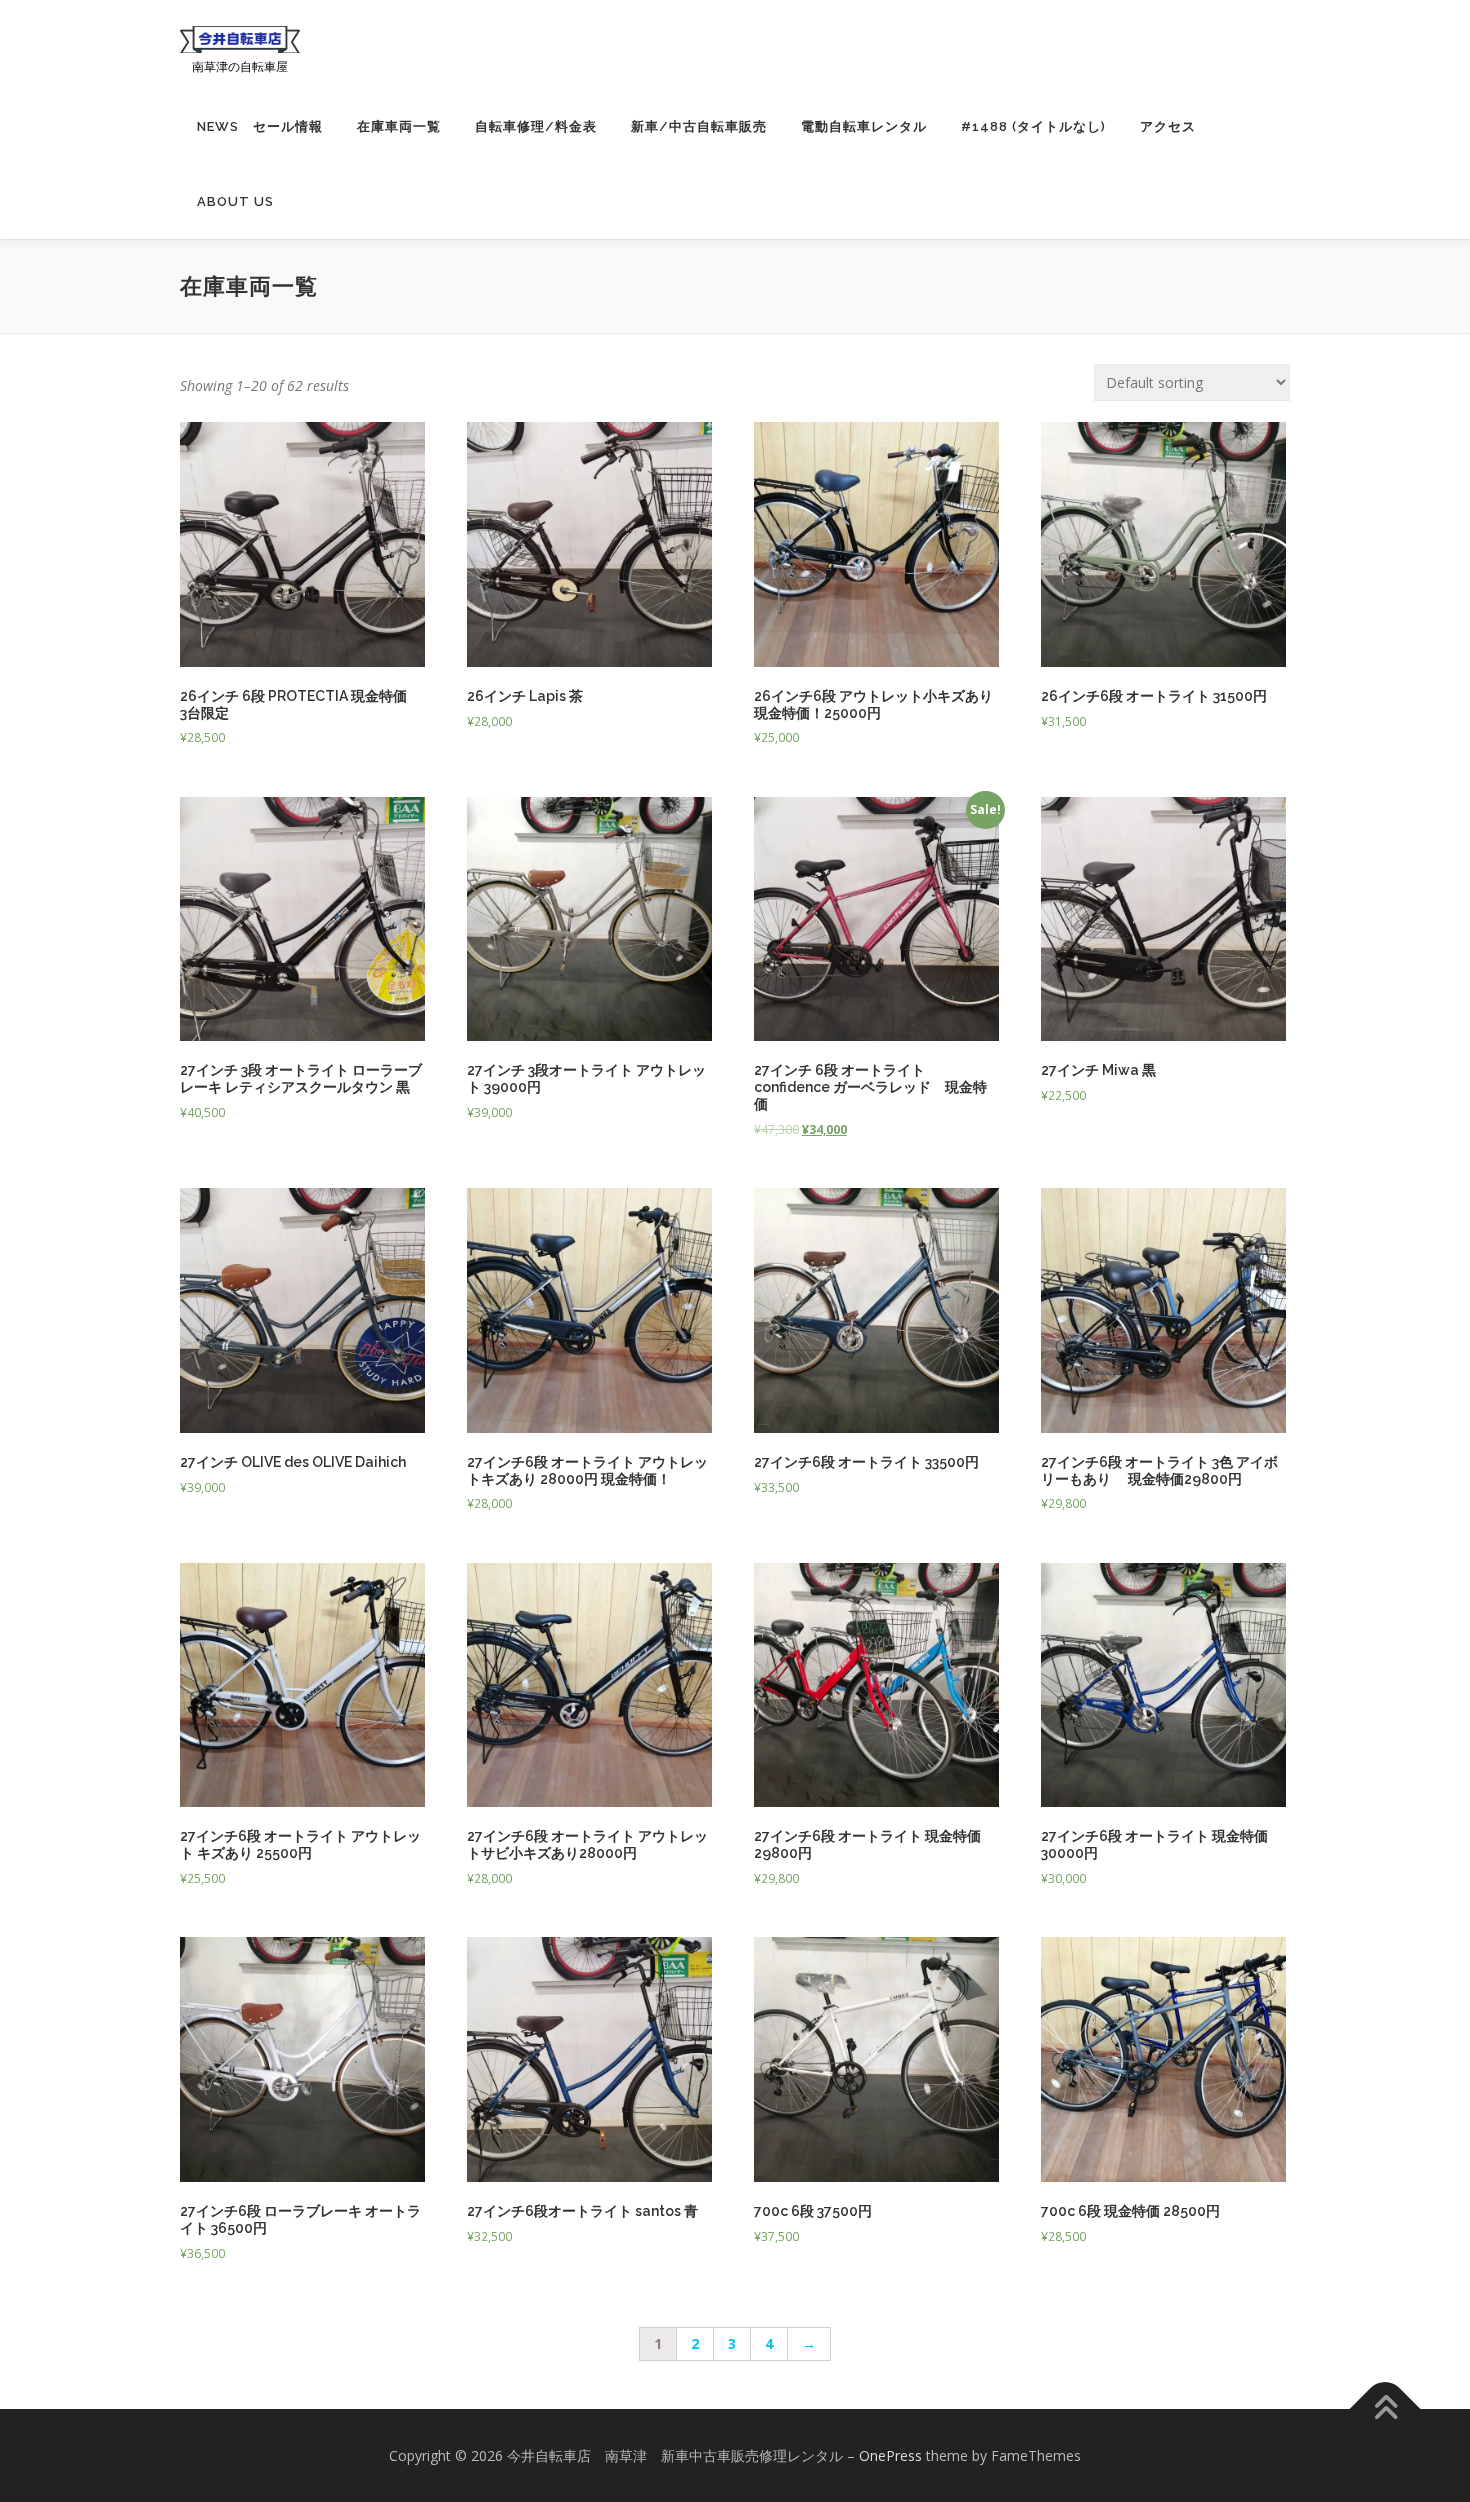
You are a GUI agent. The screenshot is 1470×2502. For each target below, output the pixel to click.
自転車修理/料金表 (536, 126)
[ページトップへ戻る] (1385, 2408)
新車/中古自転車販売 (699, 126)
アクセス (1168, 126)
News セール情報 (260, 126)
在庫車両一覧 (399, 126)
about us (235, 201)
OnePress (890, 2455)
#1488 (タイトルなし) (1033, 126)
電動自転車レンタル (864, 126)
